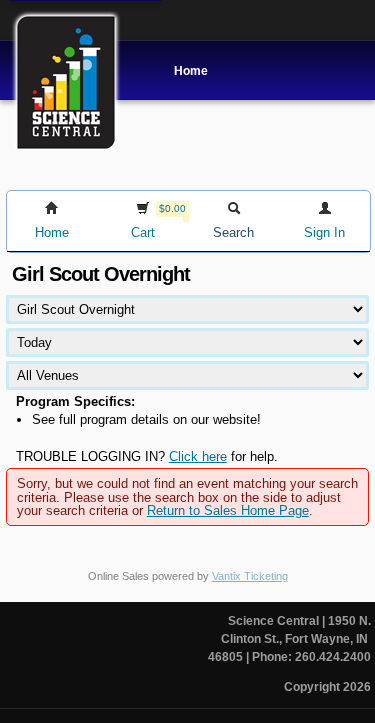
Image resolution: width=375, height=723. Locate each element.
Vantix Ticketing (250, 576)
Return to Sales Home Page (228, 510)
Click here (198, 456)
